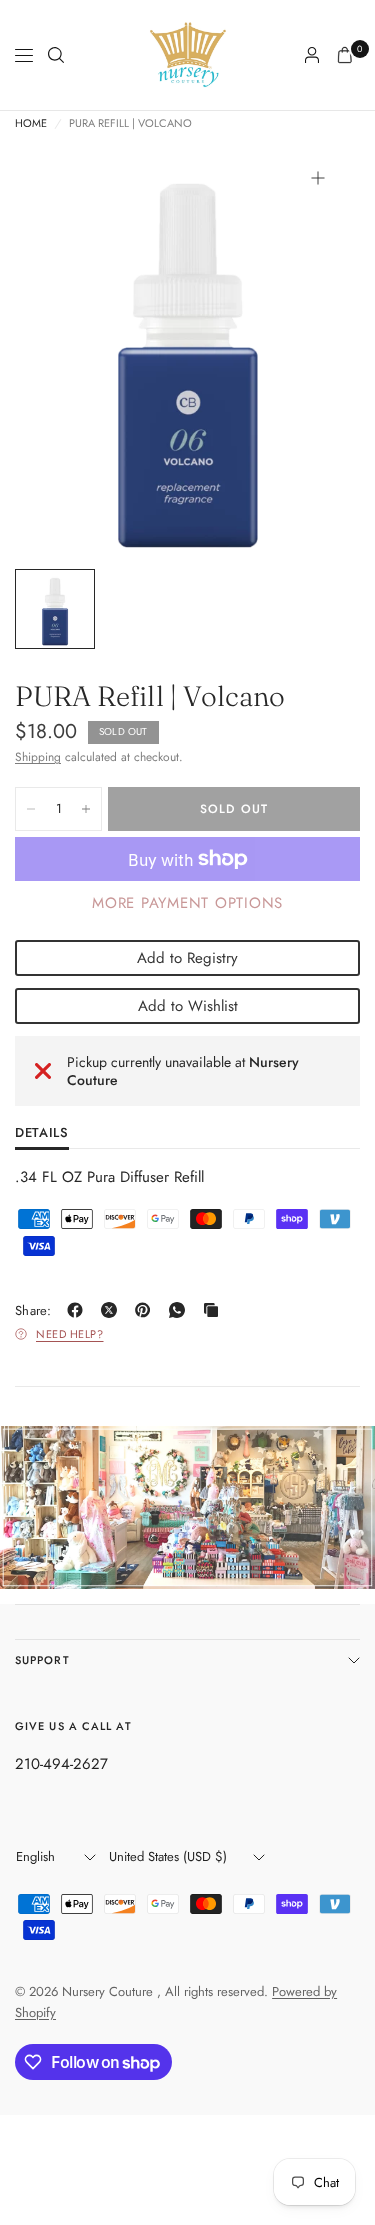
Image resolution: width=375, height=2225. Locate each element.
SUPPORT (42, 1660)
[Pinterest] (147, 1310)
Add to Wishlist (188, 1006)
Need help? (70, 1334)
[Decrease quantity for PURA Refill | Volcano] (31, 809)
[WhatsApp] (181, 1310)
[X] (113, 1310)
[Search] (56, 55)
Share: (33, 1310)
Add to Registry (187, 958)
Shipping (38, 757)
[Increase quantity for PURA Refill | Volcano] (86, 809)
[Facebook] (79, 1310)
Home (31, 123)
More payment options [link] (187, 903)
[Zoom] (318, 178)
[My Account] (312, 55)
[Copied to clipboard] (215, 1310)
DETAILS (42, 1134)
